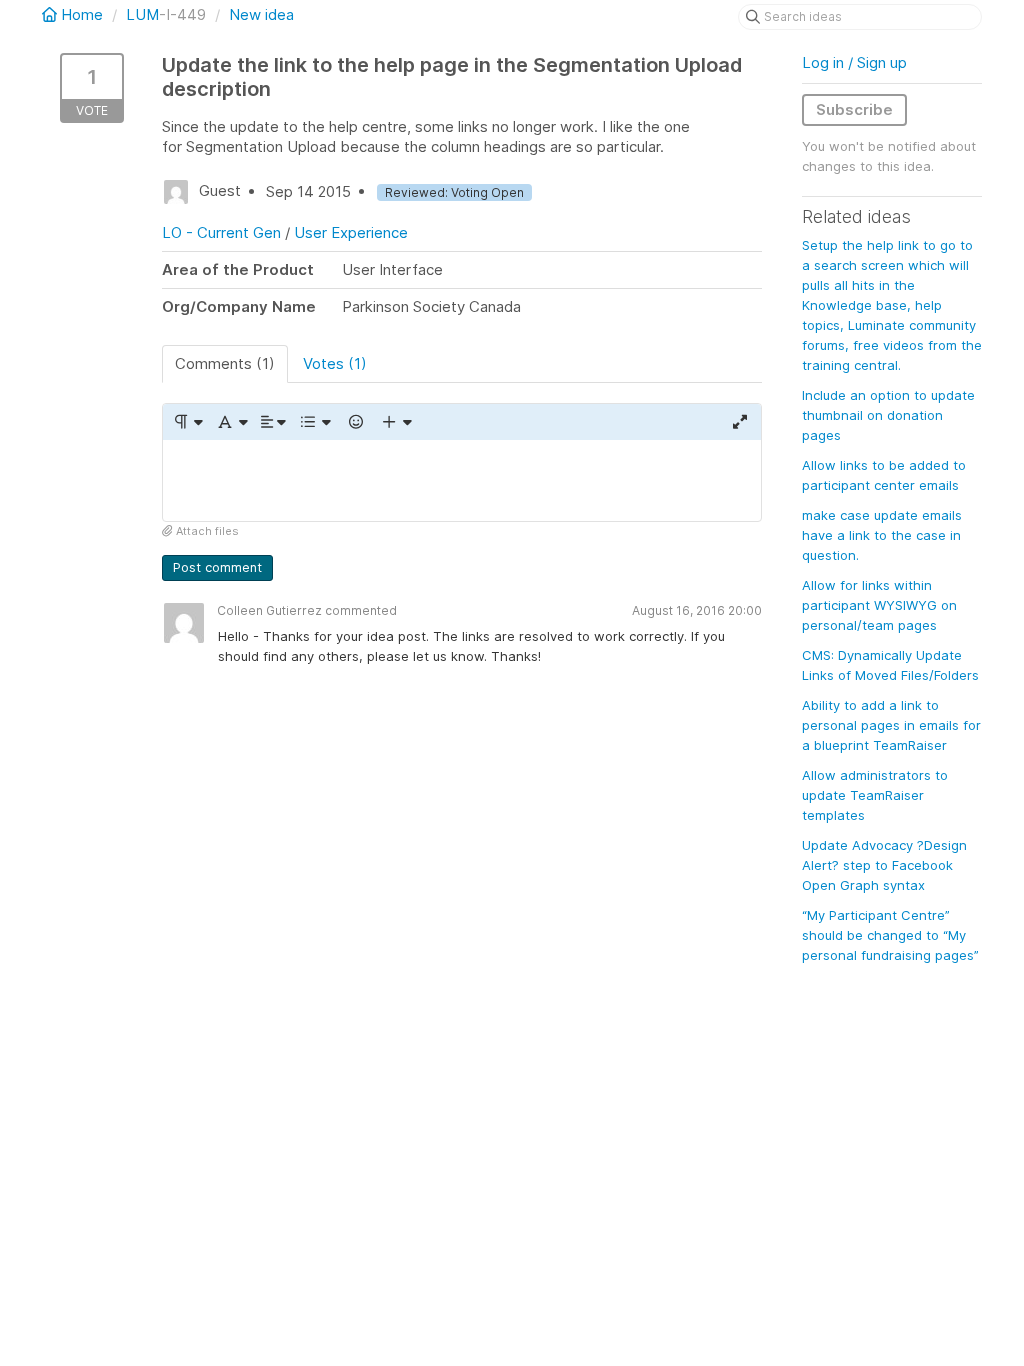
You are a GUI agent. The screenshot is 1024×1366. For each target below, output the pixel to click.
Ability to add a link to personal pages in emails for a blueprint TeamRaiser (891, 725)
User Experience (351, 232)
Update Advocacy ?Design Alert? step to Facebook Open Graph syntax (884, 865)
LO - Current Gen (221, 232)
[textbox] (462, 480)
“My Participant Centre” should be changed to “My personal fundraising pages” (890, 935)
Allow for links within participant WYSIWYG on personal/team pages (879, 605)
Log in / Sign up (854, 62)
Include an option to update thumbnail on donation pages (888, 415)
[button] (187, 422)
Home (82, 14)
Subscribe (854, 109)
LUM (142, 14)
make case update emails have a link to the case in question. (882, 535)
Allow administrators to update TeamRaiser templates (875, 795)
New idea (261, 14)
